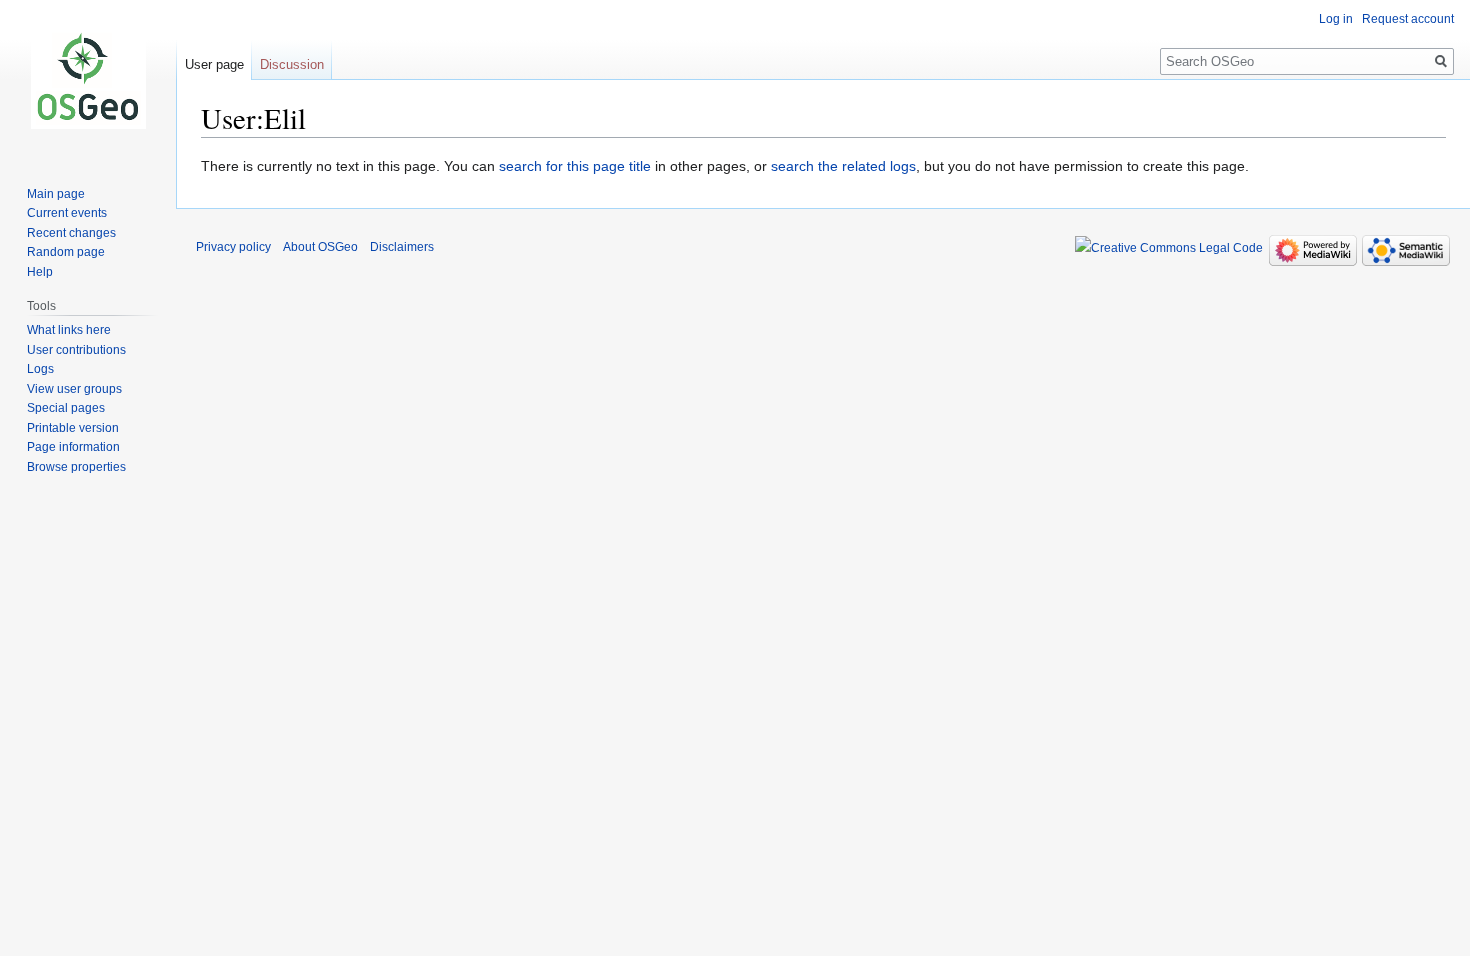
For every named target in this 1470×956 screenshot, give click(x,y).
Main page (56, 194)
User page (214, 64)
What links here (69, 330)
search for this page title (575, 166)
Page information (73, 447)
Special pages (66, 408)
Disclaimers (402, 247)
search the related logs (843, 166)
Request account (1408, 19)
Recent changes (71, 233)
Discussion (292, 64)
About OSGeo (320, 247)
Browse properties (76, 467)
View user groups (74, 389)
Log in (1336, 19)
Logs (40, 369)
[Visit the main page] (88, 80)
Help (40, 272)
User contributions (76, 350)
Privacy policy (233, 247)
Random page (66, 252)
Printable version (73, 428)
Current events (67, 213)
